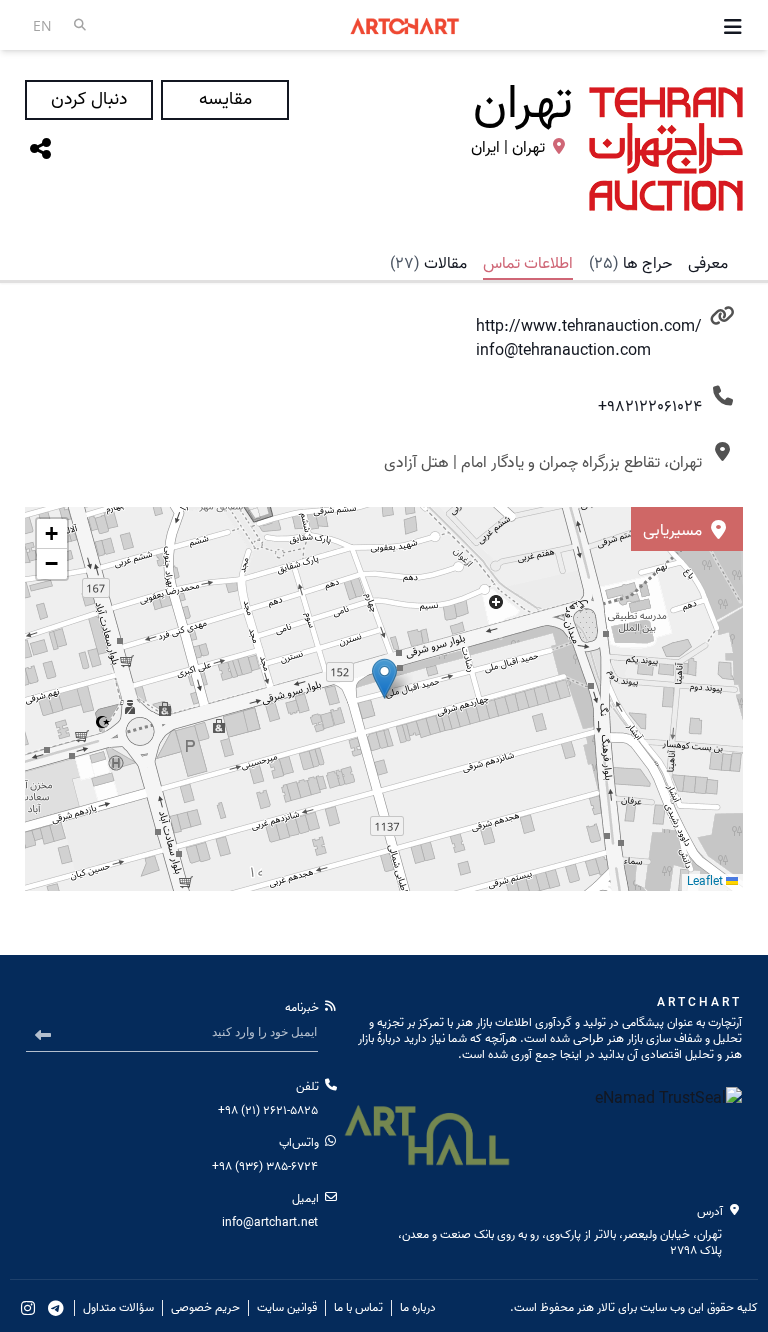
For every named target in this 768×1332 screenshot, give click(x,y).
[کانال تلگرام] (56, 1308)
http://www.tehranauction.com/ (589, 327)
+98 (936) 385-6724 (265, 1166)
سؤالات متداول (118, 1308)
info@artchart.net (270, 1222)
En (42, 25)
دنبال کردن (89, 99)
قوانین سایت (287, 1308)
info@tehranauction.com (563, 351)
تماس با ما (358, 1308)
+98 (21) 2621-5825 (268, 1110)
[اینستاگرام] (28, 1308)
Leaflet (706, 881)
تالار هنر (596, 1307)
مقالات (428, 264)
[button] (52, 534)
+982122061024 (650, 407)
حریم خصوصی (205, 1308)
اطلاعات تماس (528, 264)
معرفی (708, 264)
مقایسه (225, 99)
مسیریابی (674, 531)
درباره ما (418, 1308)
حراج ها (630, 264)
